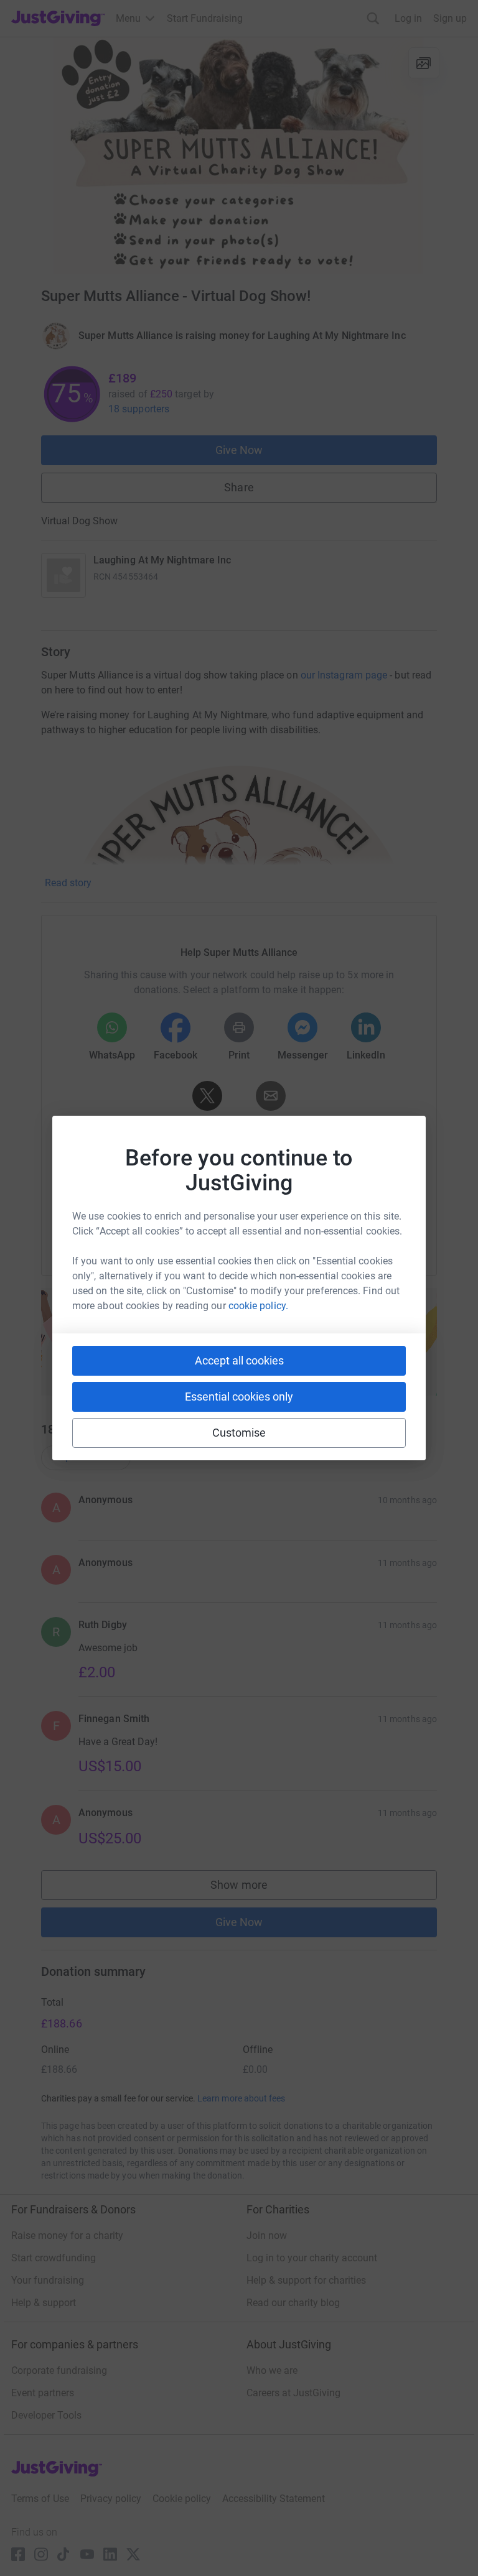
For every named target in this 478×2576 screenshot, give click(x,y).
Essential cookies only (239, 1397)
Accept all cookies (239, 1360)
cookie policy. (258, 1306)
